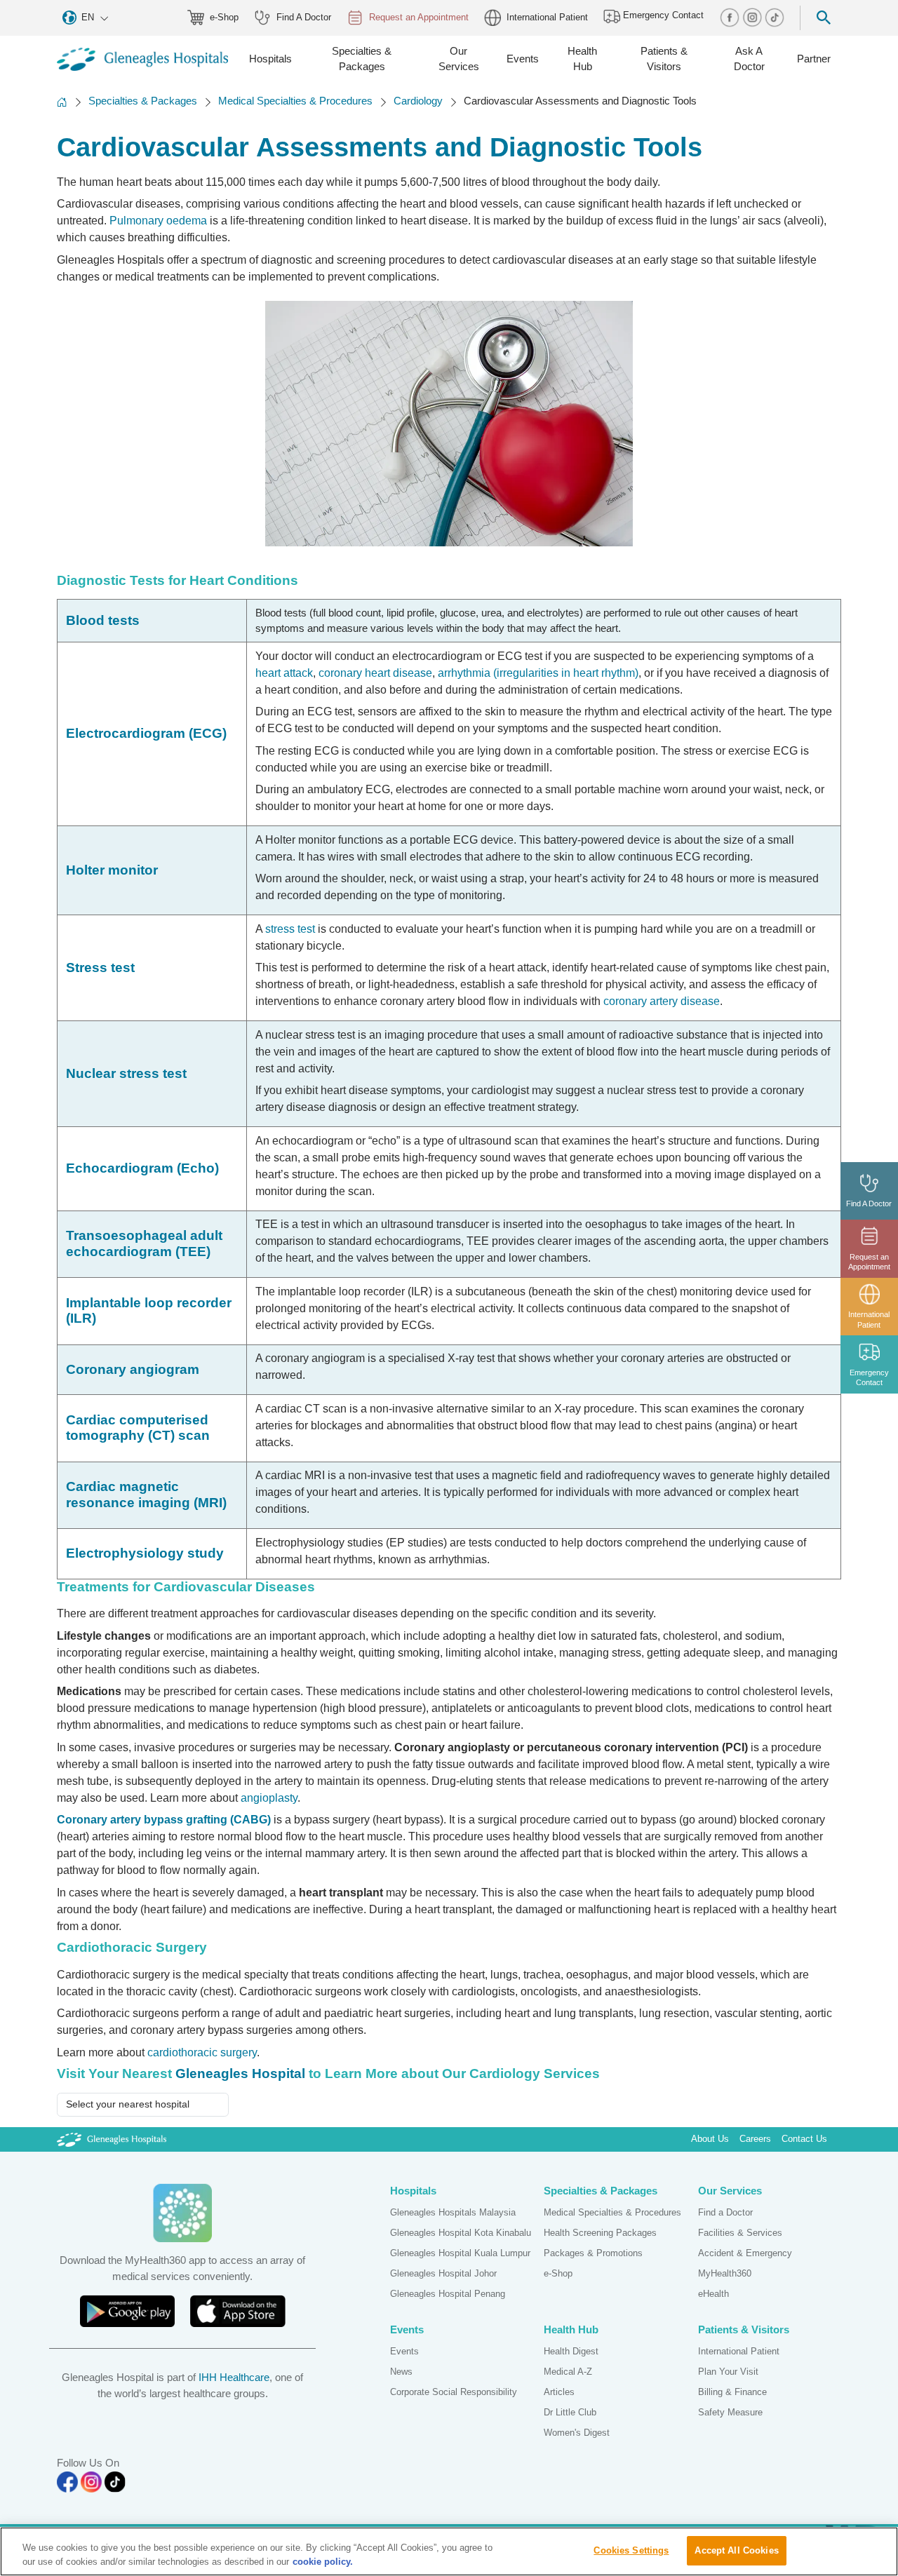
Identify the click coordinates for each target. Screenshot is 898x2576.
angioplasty (269, 1798)
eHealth (713, 2294)
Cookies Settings (631, 2550)
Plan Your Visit (728, 2372)
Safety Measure (730, 2412)
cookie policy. (323, 2562)
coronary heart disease (375, 673)
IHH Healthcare (234, 2377)
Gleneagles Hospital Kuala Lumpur (460, 2253)
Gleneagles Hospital (240, 2073)
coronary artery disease (662, 1001)
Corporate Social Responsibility (454, 2392)
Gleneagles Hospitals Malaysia (453, 2212)
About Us (710, 2139)
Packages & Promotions (593, 2253)
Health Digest (571, 2351)
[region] (449, 2551)
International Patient (547, 17)
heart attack (284, 673)
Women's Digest (577, 2433)
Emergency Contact (662, 16)
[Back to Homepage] (62, 102)
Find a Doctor (725, 2212)
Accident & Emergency (745, 2253)
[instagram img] (753, 17)
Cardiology (418, 101)
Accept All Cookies (736, 2550)
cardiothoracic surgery (202, 2052)
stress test (290, 929)
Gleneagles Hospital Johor (443, 2273)
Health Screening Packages (600, 2233)
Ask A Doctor (749, 59)
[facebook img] (731, 17)
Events (404, 2351)
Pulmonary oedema (158, 221)
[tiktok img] (775, 17)
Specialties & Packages (143, 101)
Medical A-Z (568, 2372)
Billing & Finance (732, 2392)
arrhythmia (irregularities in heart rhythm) (538, 673)
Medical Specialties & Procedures (295, 101)
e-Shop (224, 17)
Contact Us (804, 2139)
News (401, 2372)
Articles (559, 2392)
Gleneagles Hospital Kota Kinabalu (461, 2233)
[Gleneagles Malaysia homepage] (142, 60)
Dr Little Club (570, 2412)
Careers (755, 2139)
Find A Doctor (304, 17)
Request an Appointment (419, 17)
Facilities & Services (740, 2233)
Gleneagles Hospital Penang (448, 2294)
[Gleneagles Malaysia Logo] (112, 2139)
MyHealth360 (725, 2273)
